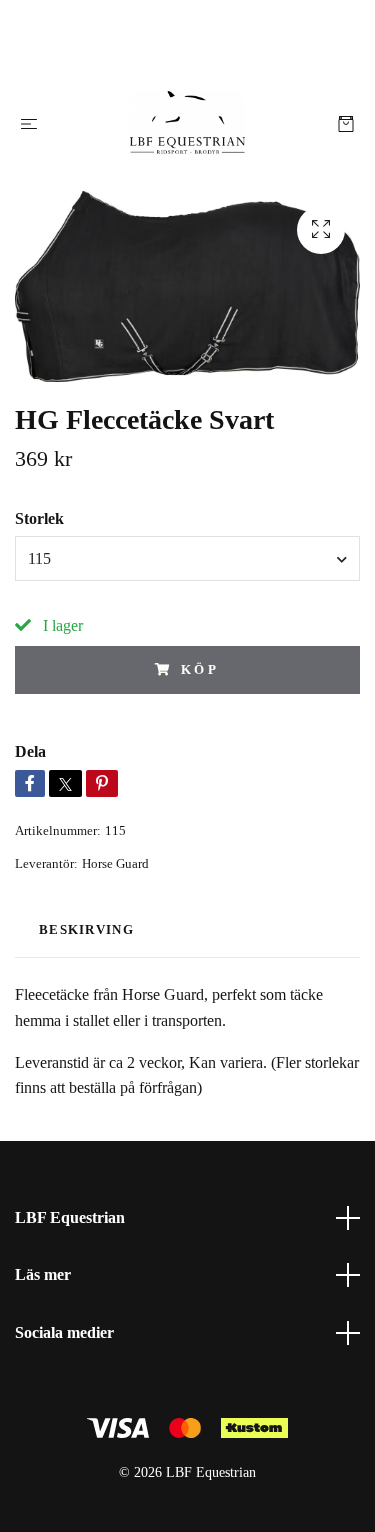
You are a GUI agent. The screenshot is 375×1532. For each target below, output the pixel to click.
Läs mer (43, 1274)
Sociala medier (64, 1332)
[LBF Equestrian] (187, 123)
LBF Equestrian (70, 1217)
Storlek (39, 518)
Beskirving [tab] (86, 930)
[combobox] (187, 558)
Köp (201, 670)
